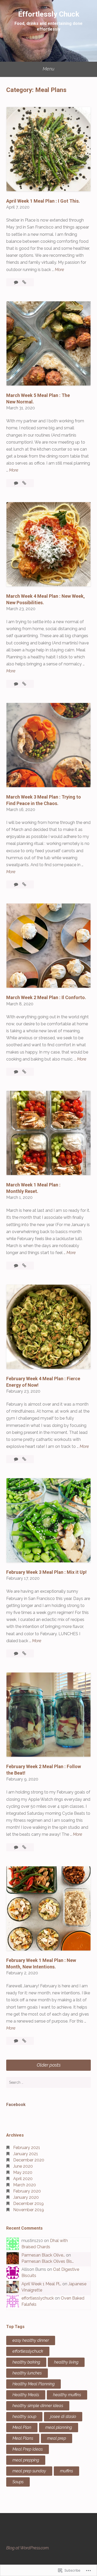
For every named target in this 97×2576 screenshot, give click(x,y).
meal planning (59, 2427)
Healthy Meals (26, 2395)
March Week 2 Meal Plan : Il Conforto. (46, 997)
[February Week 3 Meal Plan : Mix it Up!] (24, 1653)
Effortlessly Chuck (49, 14)
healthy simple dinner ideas (38, 2406)
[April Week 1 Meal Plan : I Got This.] (24, 282)
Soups (18, 2482)
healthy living (66, 2362)
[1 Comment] (17, 684)
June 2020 (23, 2166)
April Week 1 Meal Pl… (41, 2284)
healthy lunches (27, 2373)
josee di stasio (63, 2417)
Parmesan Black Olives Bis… (48, 2261)
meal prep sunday (29, 2471)
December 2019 (28, 2204)
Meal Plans (23, 2438)
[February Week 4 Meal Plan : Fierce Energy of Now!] (24, 1459)
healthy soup (24, 2417)
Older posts (49, 2065)
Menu (48, 69)
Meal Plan (22, 2427)
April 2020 (23, 2179)
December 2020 (29, 2160)
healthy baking (26, 2362)
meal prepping (26, 2460)
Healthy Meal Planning (33, 2384)
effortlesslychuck (38, 2298)
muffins (66, 2471)
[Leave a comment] (17, 282)
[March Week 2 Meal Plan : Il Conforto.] (24, 1072)
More (59, 270)
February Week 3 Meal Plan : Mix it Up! (46, 1572)
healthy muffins (67, 2395)
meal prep (57, 2438)
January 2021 (26, 2154)
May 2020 (23, 2172)
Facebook (16, 2105)
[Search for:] (48, 2082)
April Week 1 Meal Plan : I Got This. (43, 201)
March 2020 (25, 2185)
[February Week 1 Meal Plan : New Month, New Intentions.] (24, 2041)
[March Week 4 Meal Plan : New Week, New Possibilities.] (24, 684)
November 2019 (29, 2210)
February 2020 (27, 2191)
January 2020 (26, 2197)
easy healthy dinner (31, 2340)
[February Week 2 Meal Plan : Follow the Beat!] (24, 1847)
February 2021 (27, 2148)
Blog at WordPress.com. (28, 2548)
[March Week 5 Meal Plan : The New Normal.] (24, 483)
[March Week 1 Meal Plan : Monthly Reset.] (24, 1266)
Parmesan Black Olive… (43, 2255)
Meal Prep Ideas (28, 2449)
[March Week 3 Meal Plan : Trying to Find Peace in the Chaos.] (24, 884)
